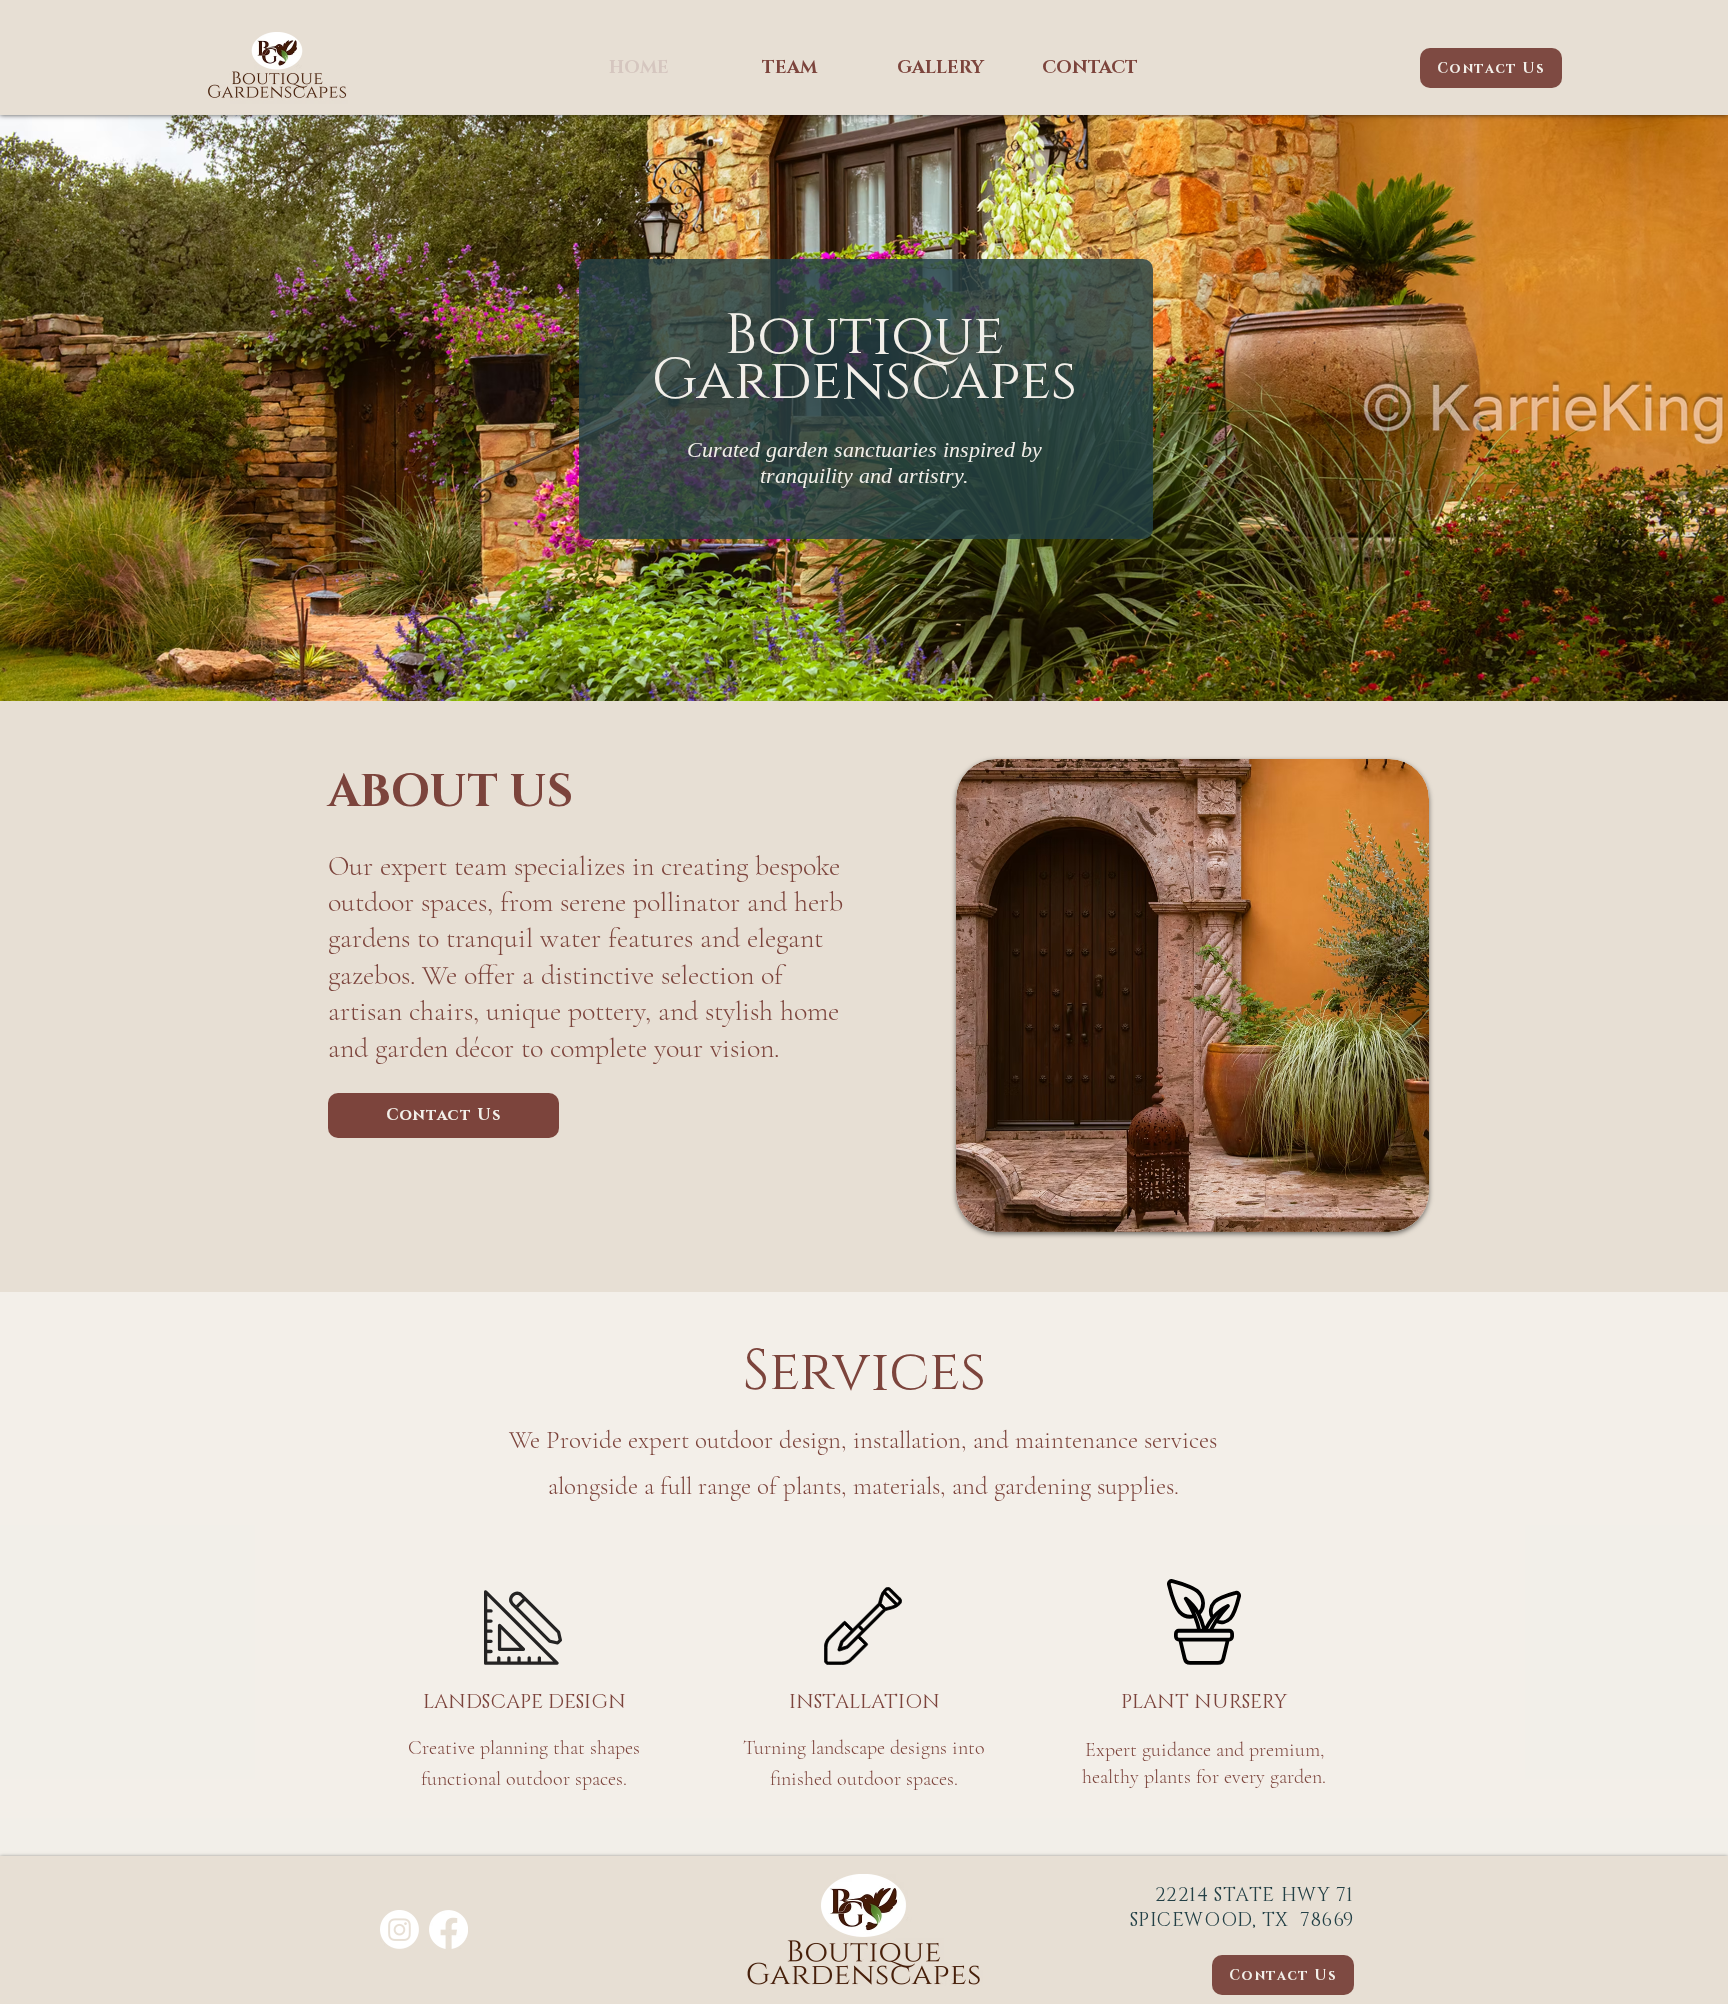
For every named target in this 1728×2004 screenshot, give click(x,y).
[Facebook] (448, 1929)
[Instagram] (399, 1929)
